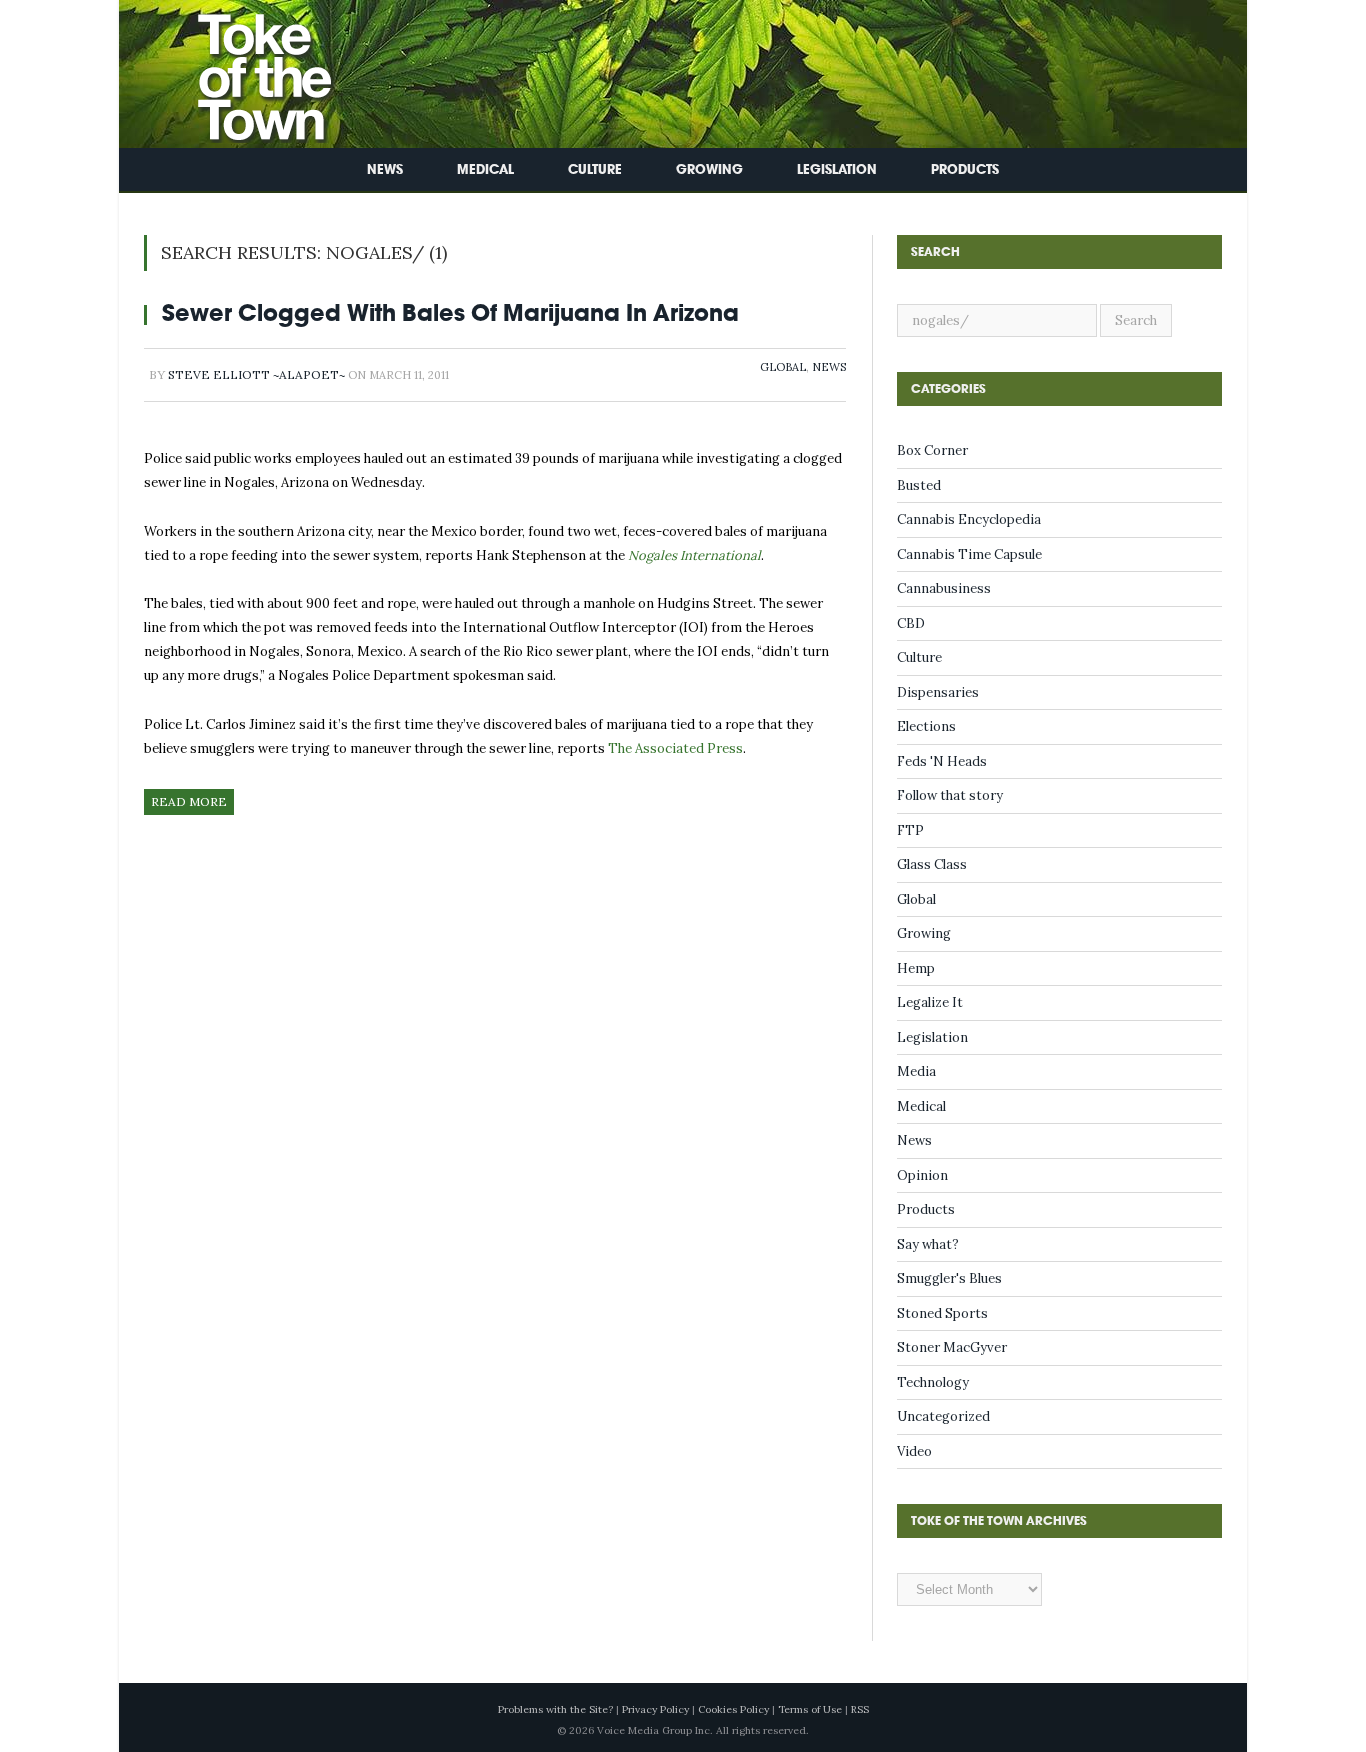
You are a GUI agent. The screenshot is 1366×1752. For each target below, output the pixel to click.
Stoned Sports (942, 1313)
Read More (189, 801)
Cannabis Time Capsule (969, 554)
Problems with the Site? (555, 1709)
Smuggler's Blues (949, 1278)
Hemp (916, 968)
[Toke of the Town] (244, 69)
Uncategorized (943, 1416)
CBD (911, 623)
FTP (910, 830)
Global (783, 367)
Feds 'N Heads (942, 761)
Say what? (928, 1244)
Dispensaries (938, 692)
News (385, 169)
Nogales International (694, 555)
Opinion (922, 1175)
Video (914, 1451)
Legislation (837, 169)
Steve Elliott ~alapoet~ (256, 374)
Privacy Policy (655, 1709)
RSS (860, 1709)
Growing (709, 169)
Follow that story (950, 795)
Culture (595, 169)
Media (916, 1071)
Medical (485, 169)
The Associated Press (675, 748)
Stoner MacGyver (952, 1347)
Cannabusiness (944, 588)
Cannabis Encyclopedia (969, 519)
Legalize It (930, 1002)
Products (965, 169)
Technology (933, 1382)
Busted (919, 485)
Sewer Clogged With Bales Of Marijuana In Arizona (450, 312)
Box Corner (932, 450)
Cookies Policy (733, 1709)
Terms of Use (810, 1709)
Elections (926, 726)
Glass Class (932, 864)
